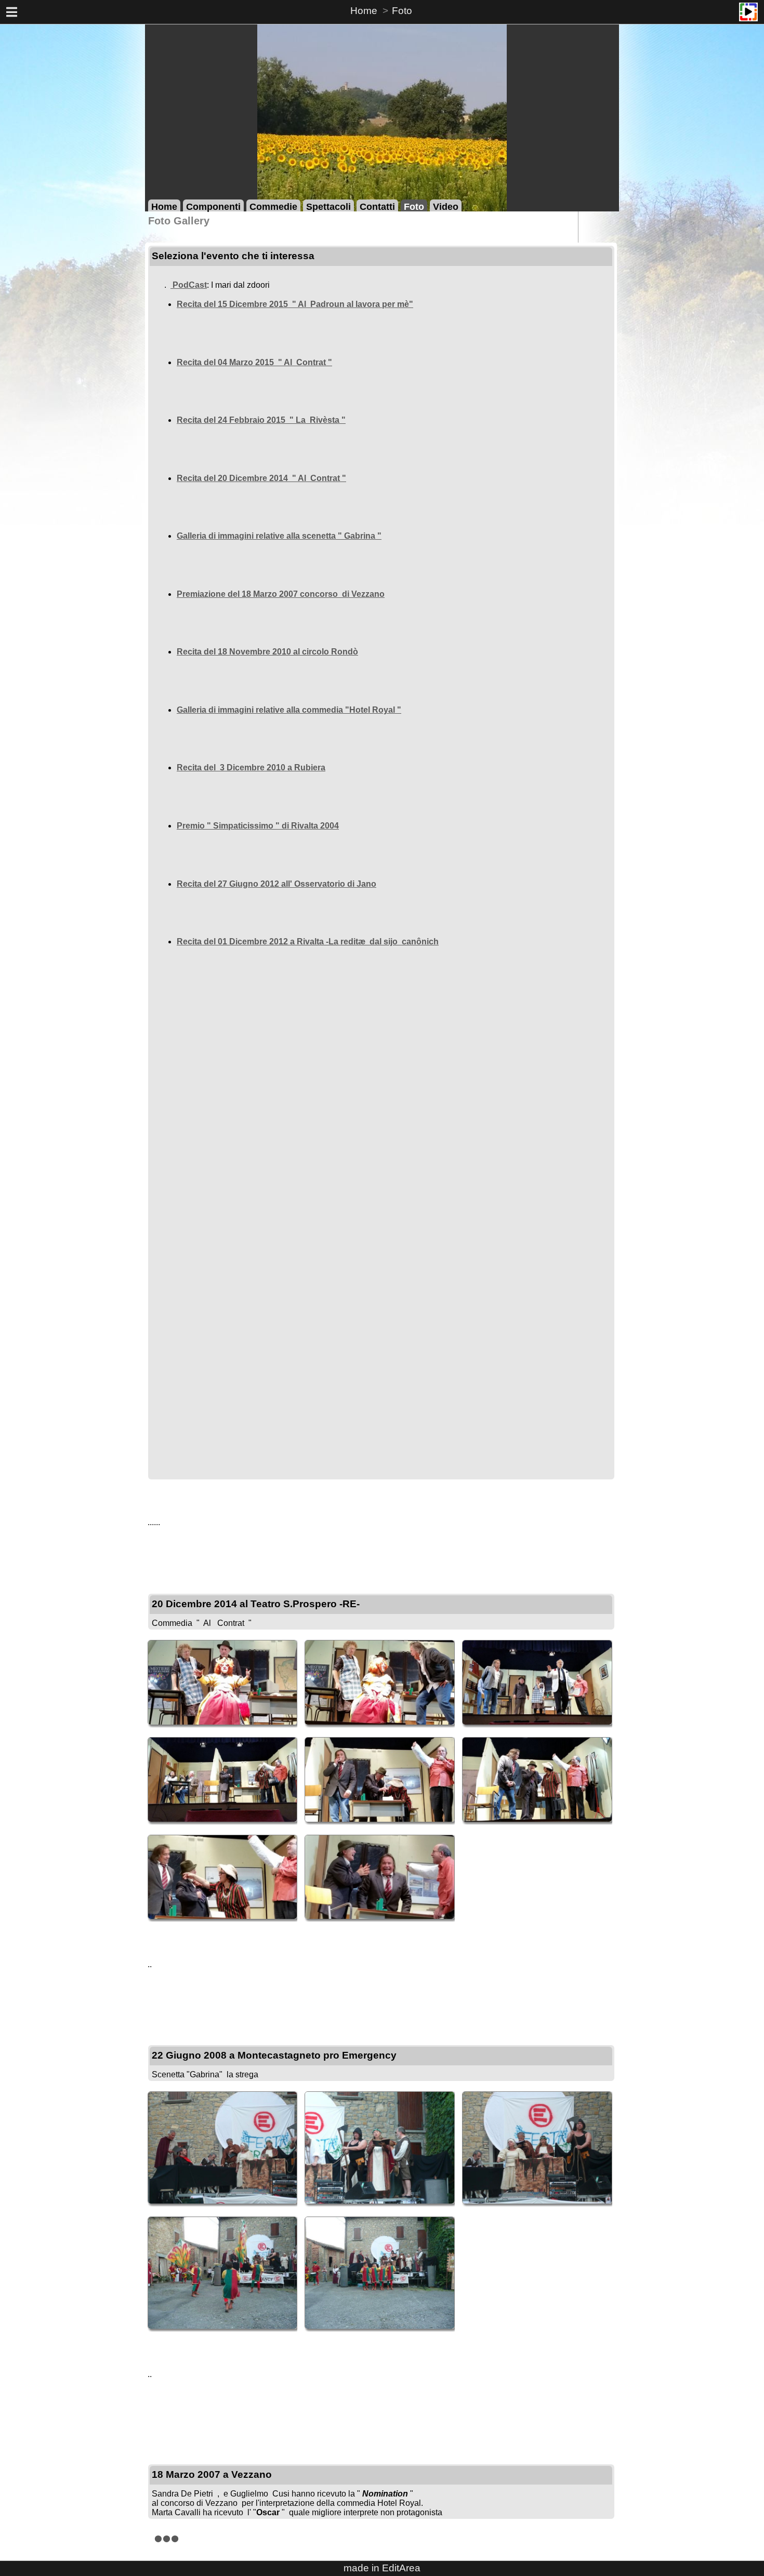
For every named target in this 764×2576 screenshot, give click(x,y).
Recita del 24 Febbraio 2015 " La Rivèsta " (261, 420)
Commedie (273, 206)
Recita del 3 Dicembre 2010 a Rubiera (251, 768)
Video (446, 206)
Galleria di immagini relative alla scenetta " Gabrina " (279, 536)
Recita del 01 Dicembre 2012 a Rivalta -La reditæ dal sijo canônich (308, 942)
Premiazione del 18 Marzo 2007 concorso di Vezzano (281, 594)
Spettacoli (328, 206)
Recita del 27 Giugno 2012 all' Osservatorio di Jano (276, 884)
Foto (402, 11)
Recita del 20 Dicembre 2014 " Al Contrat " (261, 478)
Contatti (377, 206)
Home (364, 11)
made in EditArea (382, 2568)
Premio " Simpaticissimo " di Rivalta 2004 (258, 826)
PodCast (189, 285)
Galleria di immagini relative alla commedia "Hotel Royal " (289, 710)
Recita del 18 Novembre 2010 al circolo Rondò (267, 652)
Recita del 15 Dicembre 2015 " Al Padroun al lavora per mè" (295, 304)
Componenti (213, 206)
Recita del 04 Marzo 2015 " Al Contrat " (254, 362)
